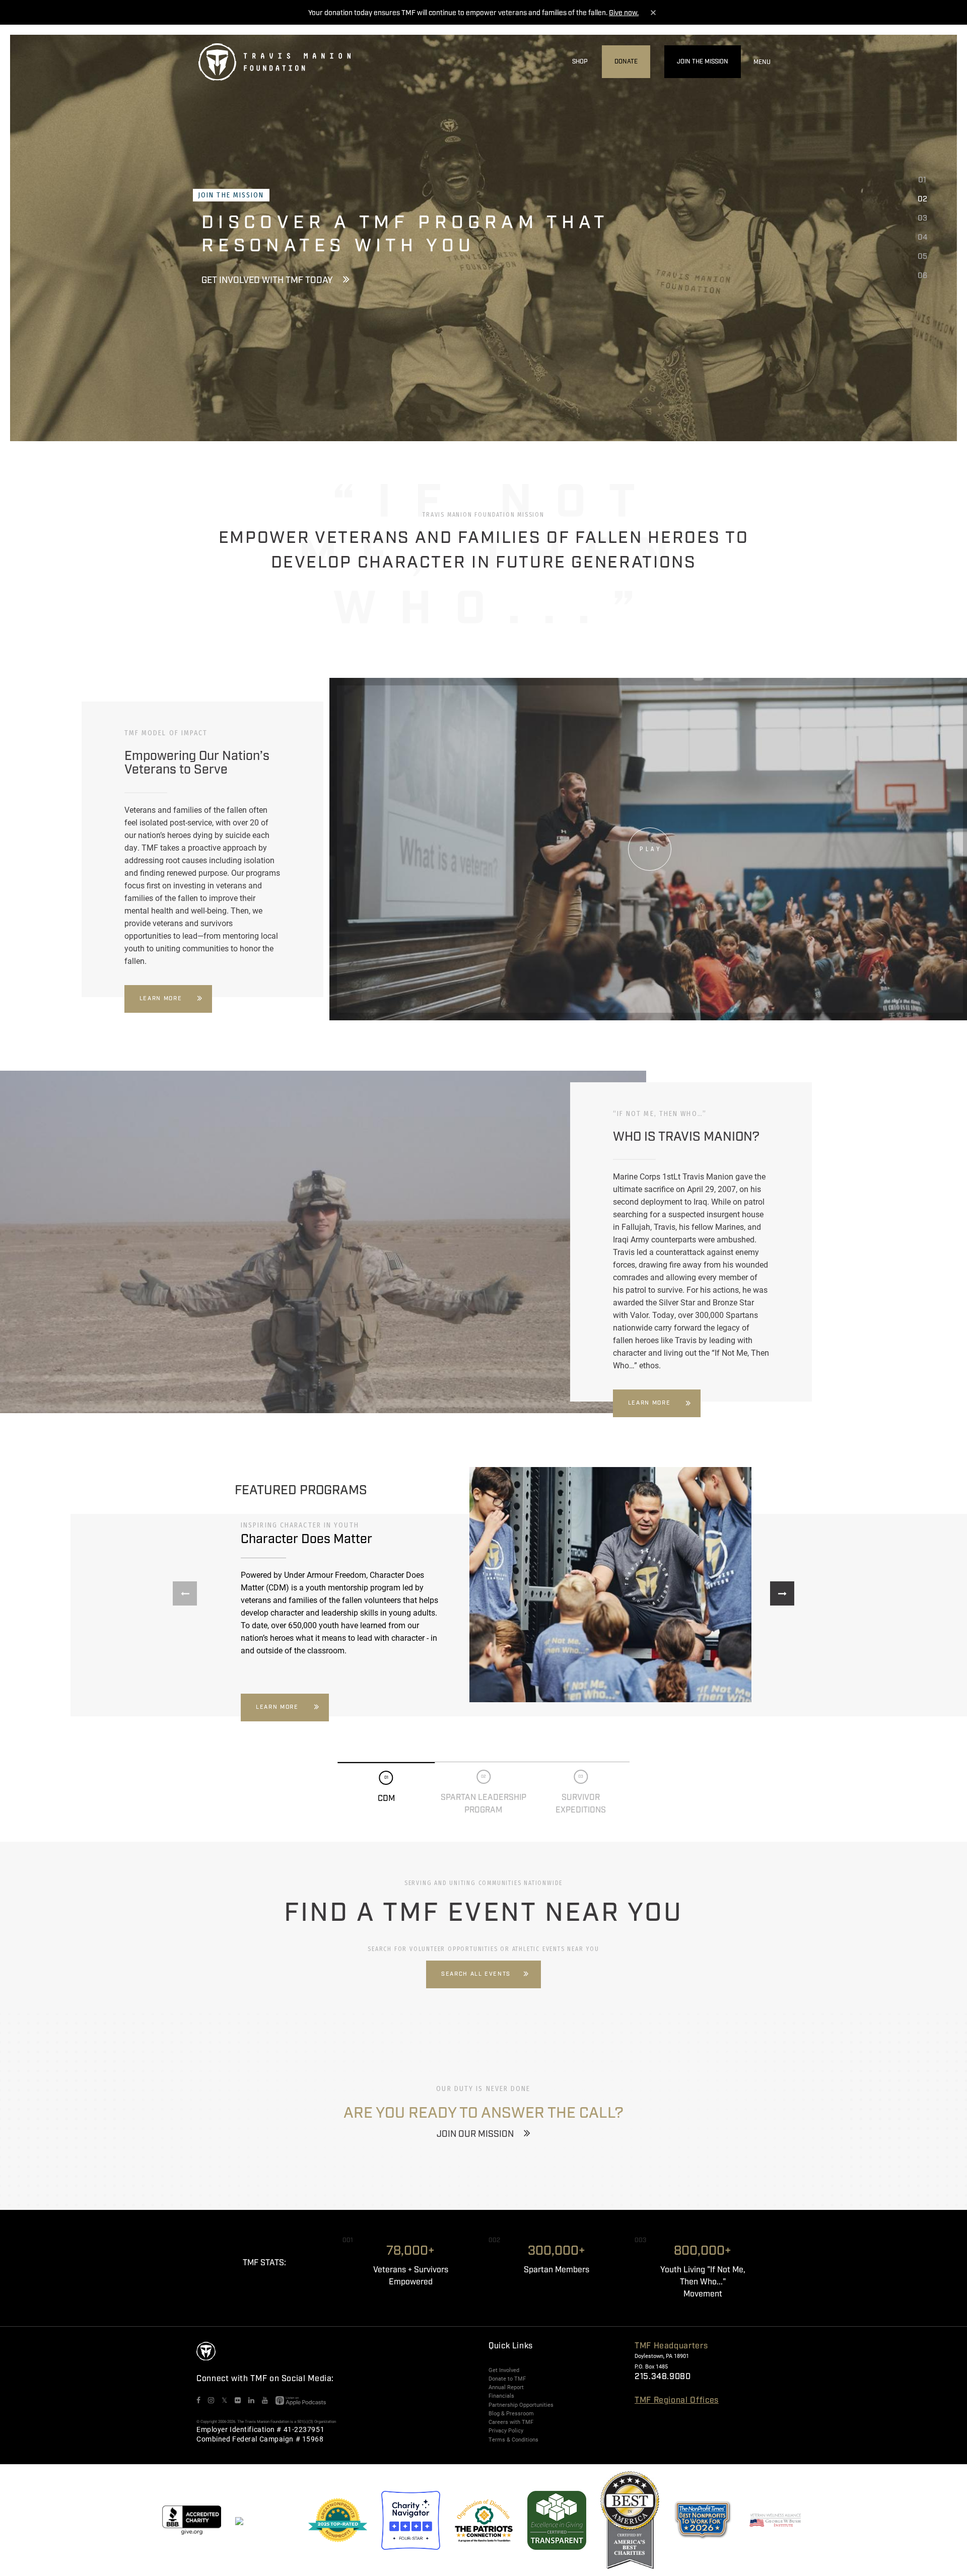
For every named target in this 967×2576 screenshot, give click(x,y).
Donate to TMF (507, 2379)
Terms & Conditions (513, 2440)
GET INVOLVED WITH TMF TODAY (267, 281)
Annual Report (506, 2387)
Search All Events (476, 1974)
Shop (580, 62)
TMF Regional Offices (677, 2400)
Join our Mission (475, 2134)
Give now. (624, 13)
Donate (626, 62)
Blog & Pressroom (511, 2413)
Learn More (161, 999)
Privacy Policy (506, 2430)
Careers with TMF (511, 2422)
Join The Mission (703, 62)
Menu (762, 62)
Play (651, 849)
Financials (501, 2396)
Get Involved (504, 2370)
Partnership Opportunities (521, 2405)
